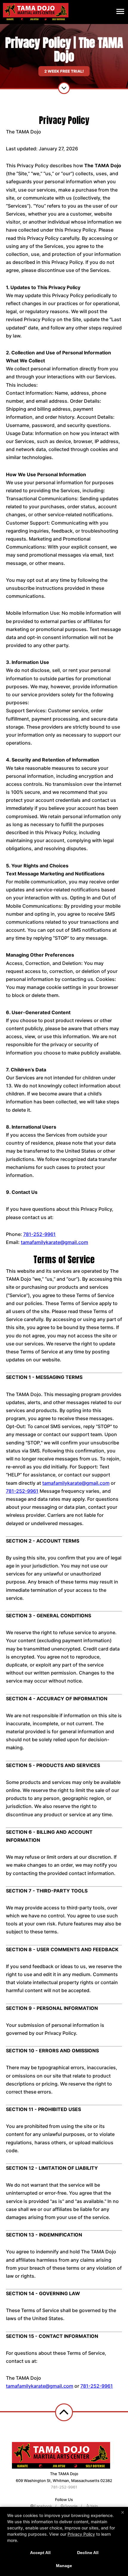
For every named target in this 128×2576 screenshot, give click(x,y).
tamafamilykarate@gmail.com (54, 1242)
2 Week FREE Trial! (64, 71)
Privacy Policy (81, 2534)
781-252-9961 (39, 1234)
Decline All (88, 2553)
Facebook (43, 2506)
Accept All (40, 2553)
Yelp (94, 2506)
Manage (64, 2566)
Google (71, 2506)
